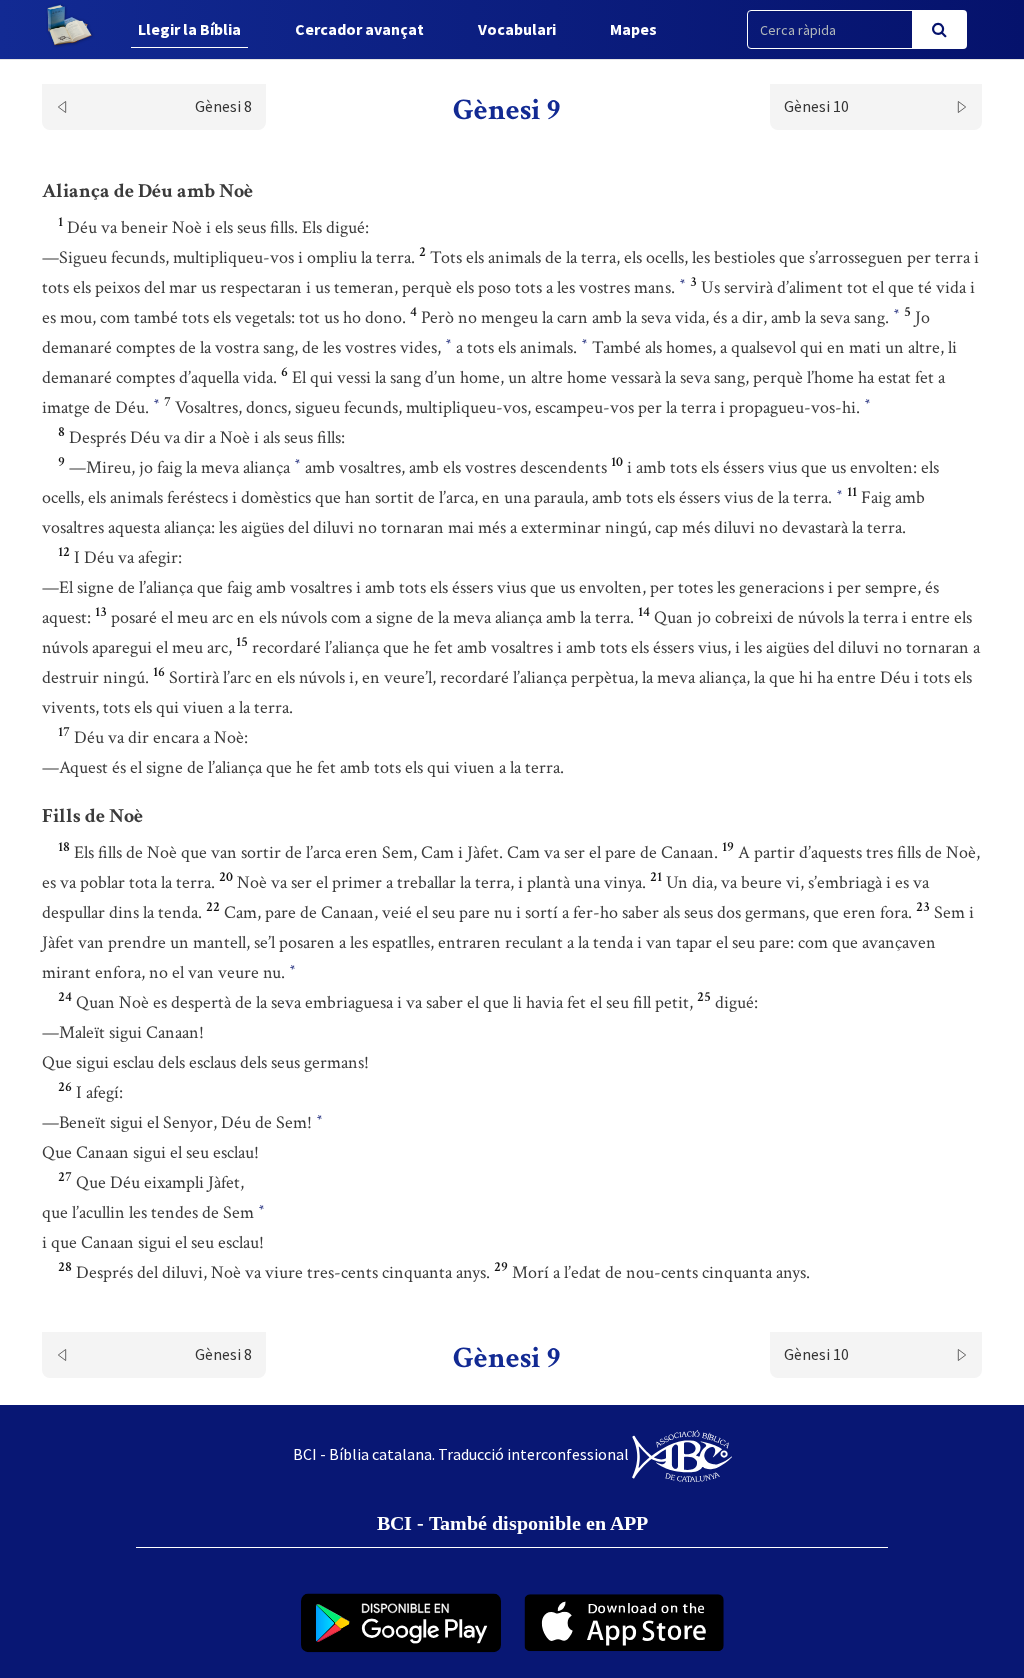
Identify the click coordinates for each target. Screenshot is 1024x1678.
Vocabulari (517, 29)
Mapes (633, 29)
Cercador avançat (359, 29)
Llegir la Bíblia (189, 29)
